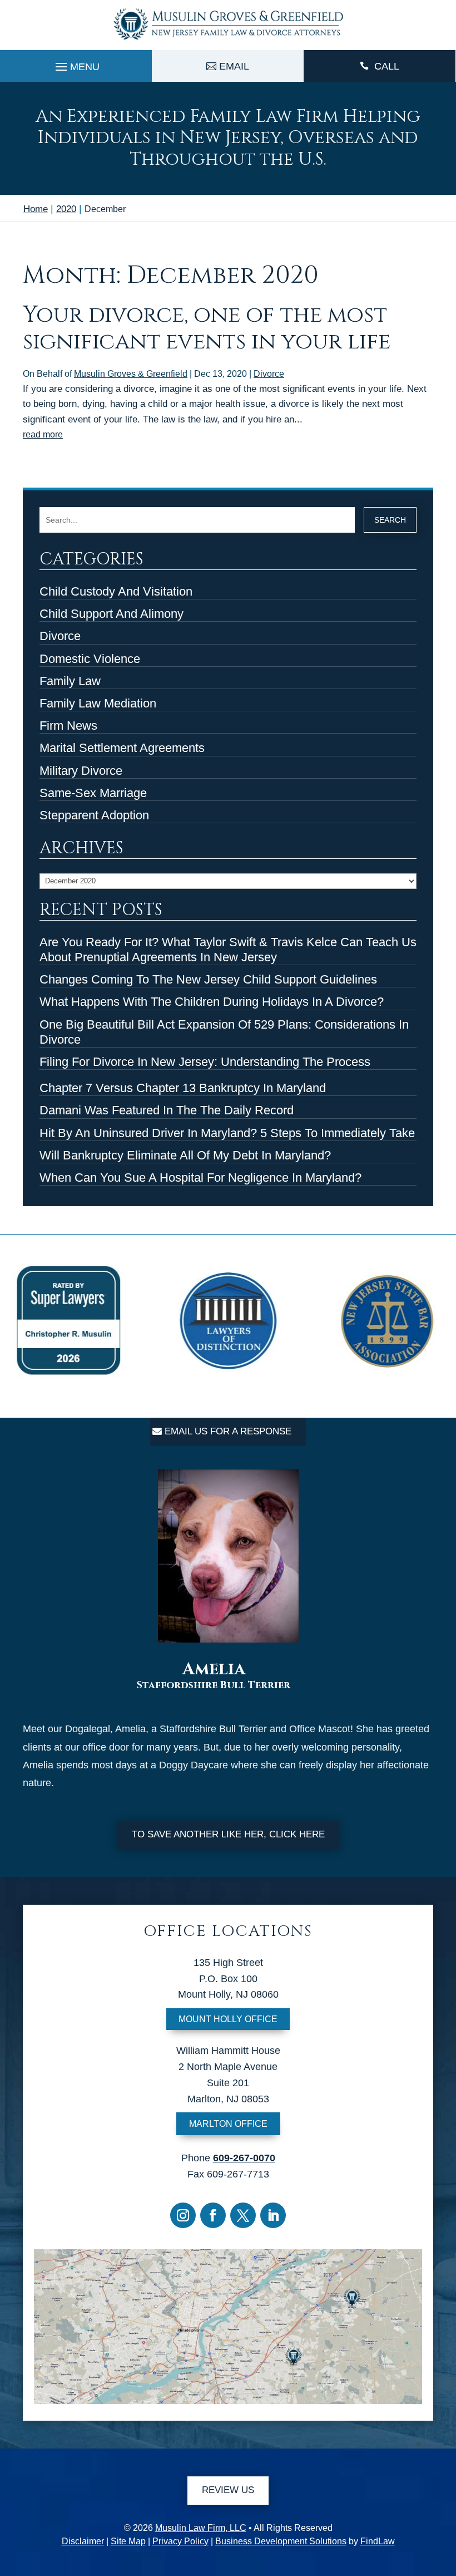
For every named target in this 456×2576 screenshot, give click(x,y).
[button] (76, 64)
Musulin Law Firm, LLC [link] (201, 2528)
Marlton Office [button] (228, 2124)
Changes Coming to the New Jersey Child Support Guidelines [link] (208, 979)
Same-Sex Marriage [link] (93, 793)
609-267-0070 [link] (244, 2158)
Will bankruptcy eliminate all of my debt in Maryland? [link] (185, 1155)
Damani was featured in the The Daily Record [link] (167, 1110)
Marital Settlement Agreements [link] (122, 748)
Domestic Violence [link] (90, 659)
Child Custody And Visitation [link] (116, 591)
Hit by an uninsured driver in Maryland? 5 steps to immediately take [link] (227, 1133)
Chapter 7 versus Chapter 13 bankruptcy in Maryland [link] (183, 1088)
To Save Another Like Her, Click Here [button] (228, 1834)
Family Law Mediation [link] (98, 703)
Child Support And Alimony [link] (111, 614)
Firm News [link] (68, 726)
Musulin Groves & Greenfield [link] (131, 374)
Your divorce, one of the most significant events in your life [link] (207, 328)
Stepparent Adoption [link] (94, 815)
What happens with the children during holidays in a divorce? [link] (212, 1002)
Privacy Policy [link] (180, 2541)
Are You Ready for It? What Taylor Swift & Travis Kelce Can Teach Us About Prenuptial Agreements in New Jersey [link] (228, 950)
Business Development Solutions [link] (281, 2541)
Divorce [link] (269, 374)
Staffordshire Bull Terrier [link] (214, 1685)
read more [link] (43, 434)
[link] (228, 41)
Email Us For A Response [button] (228, 1431)
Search (390, 520)
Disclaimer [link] (83, 2541)
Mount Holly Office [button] (228, 2019)
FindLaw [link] (378, 2541)
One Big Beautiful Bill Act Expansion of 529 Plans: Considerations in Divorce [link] (224, 1032)
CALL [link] (387, 66)
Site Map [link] (128, 2541)
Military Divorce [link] (81, 771)
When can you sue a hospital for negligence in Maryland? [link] (200, 1178)
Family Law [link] (70, 681)
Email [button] (234, 66)
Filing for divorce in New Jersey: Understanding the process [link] (205, 1062)
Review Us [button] (228, 2490)
